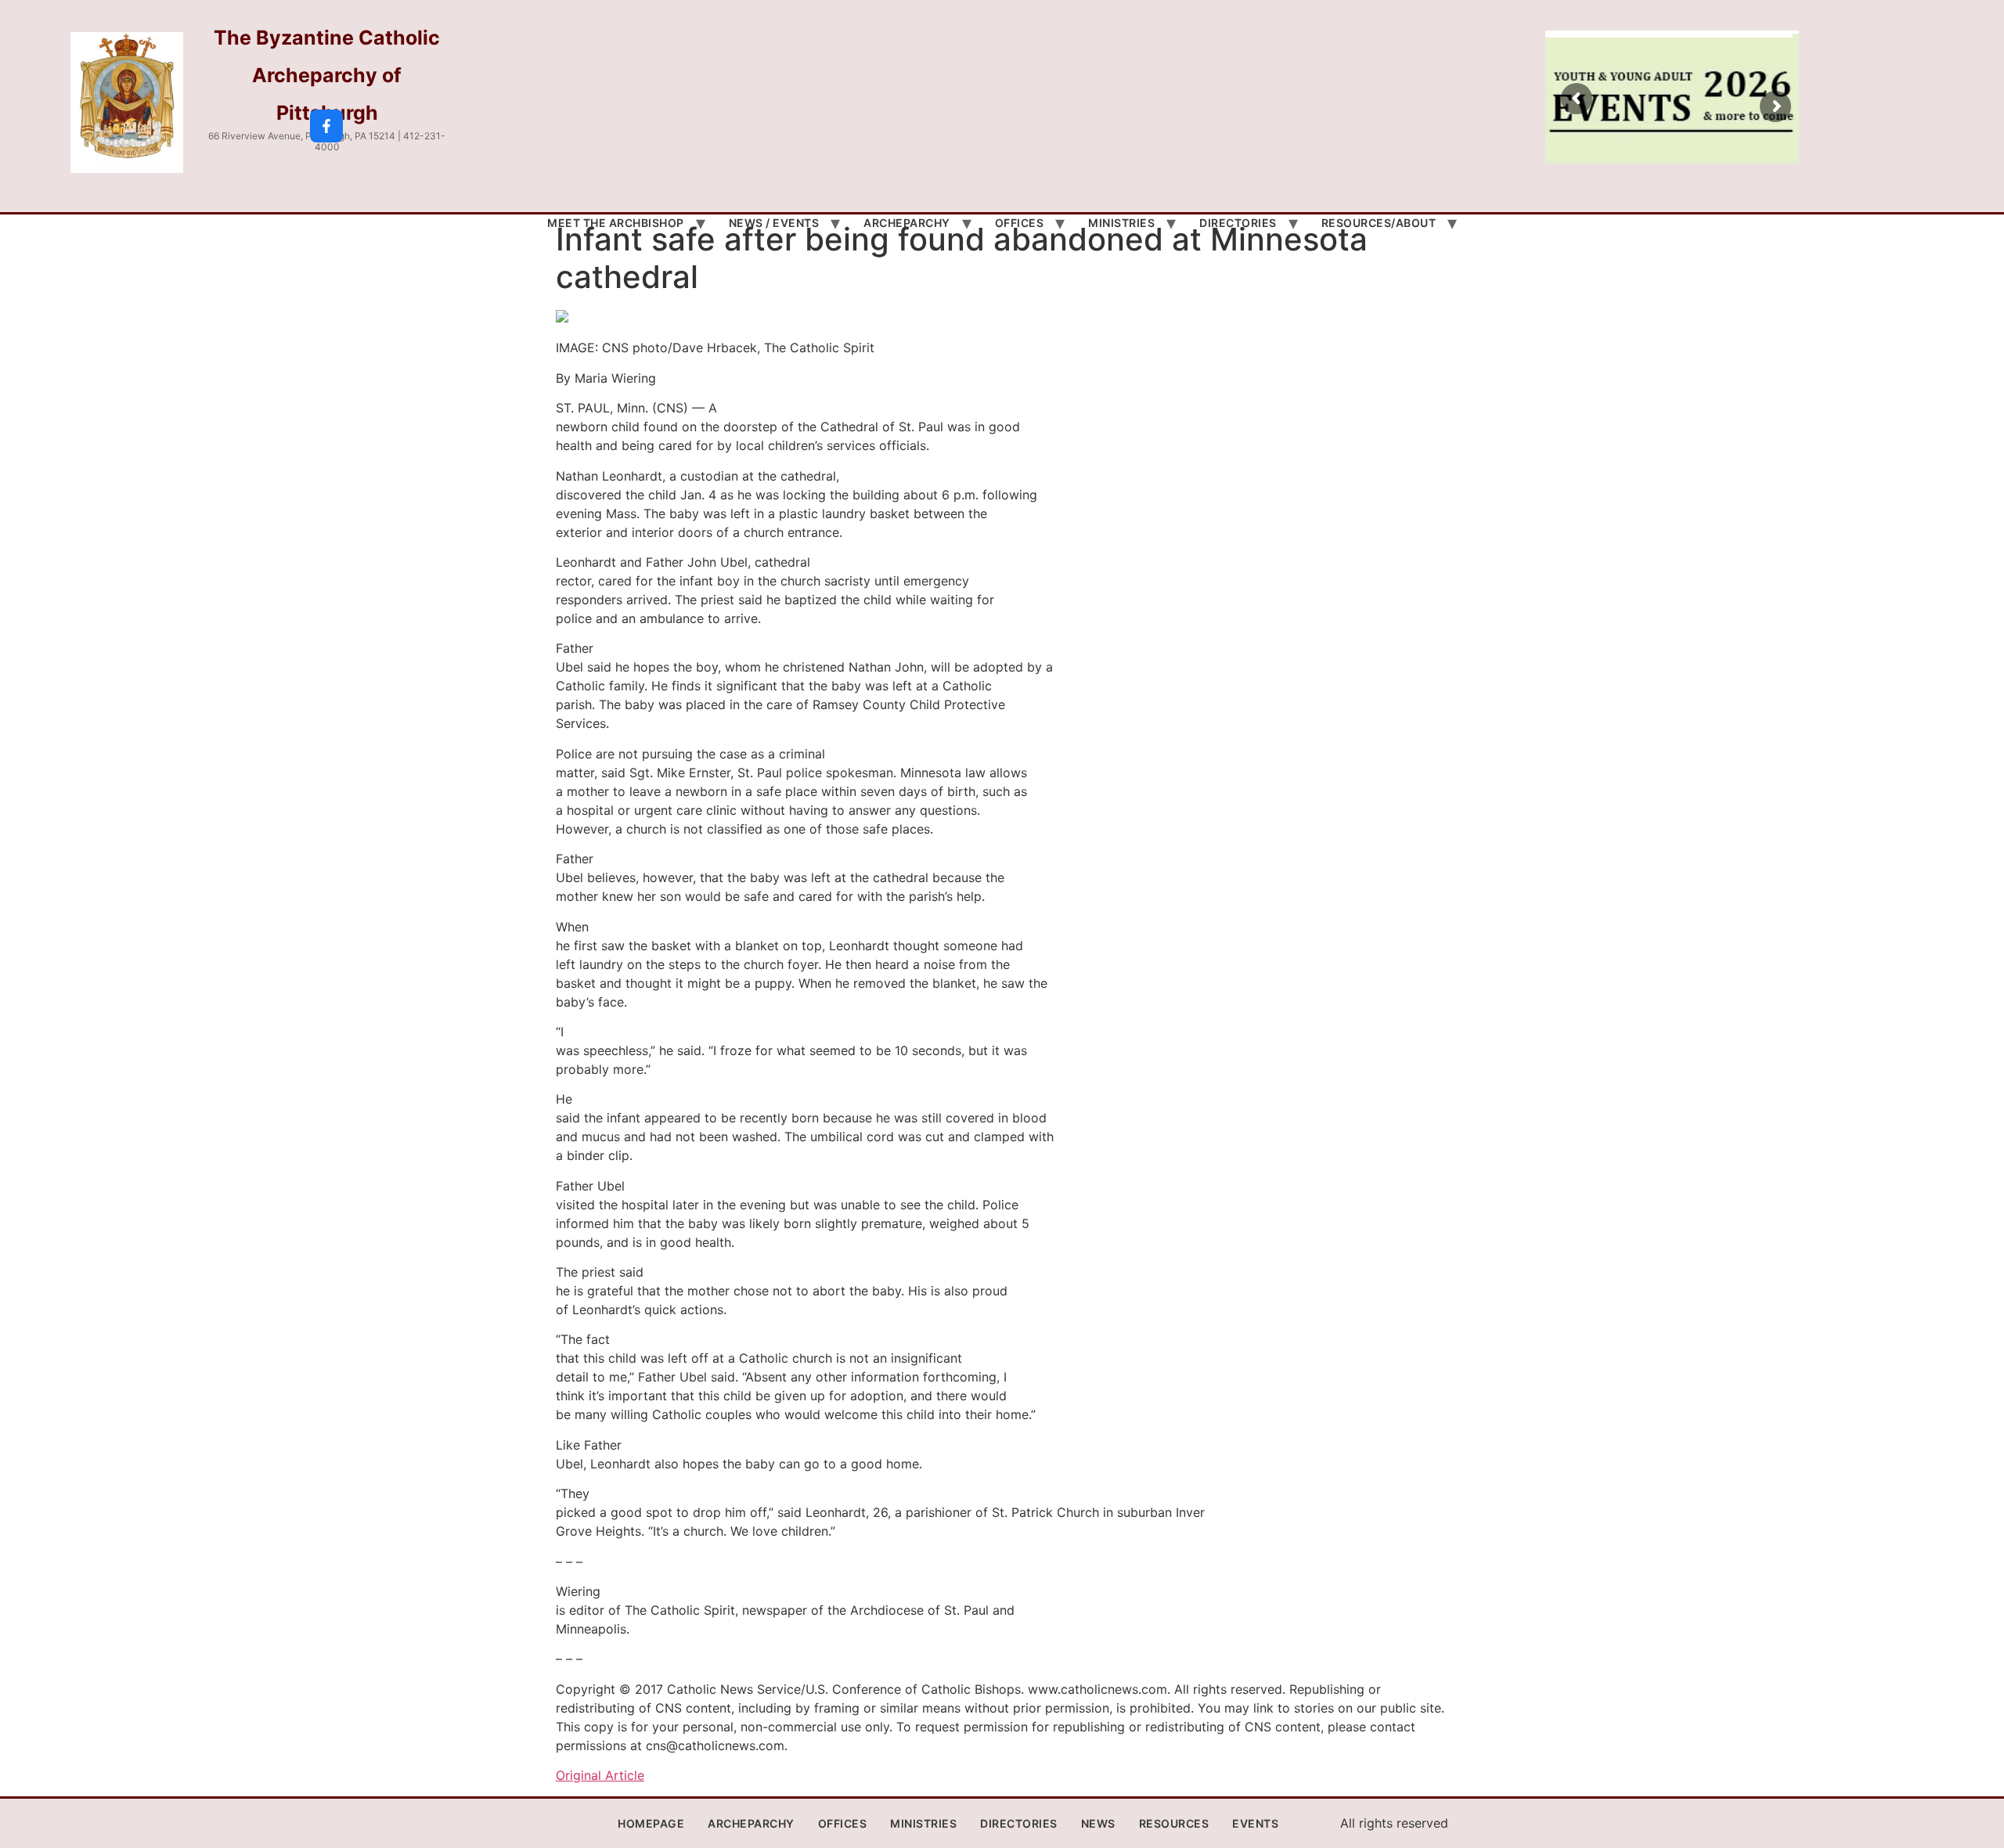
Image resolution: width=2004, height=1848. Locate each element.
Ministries (1121, 223)
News (1098, 1823)
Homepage (651, 1823)
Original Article (600, 1775)
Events (1255, 1823)
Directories (1238, 223)
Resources (1174, 1823)
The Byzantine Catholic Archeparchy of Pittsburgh (327, 75)
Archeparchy (907, 223)
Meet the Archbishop (616, 223)
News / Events (774, 223)
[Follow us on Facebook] (326, 126)
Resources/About (1379, 223)
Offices (1020, 223)
